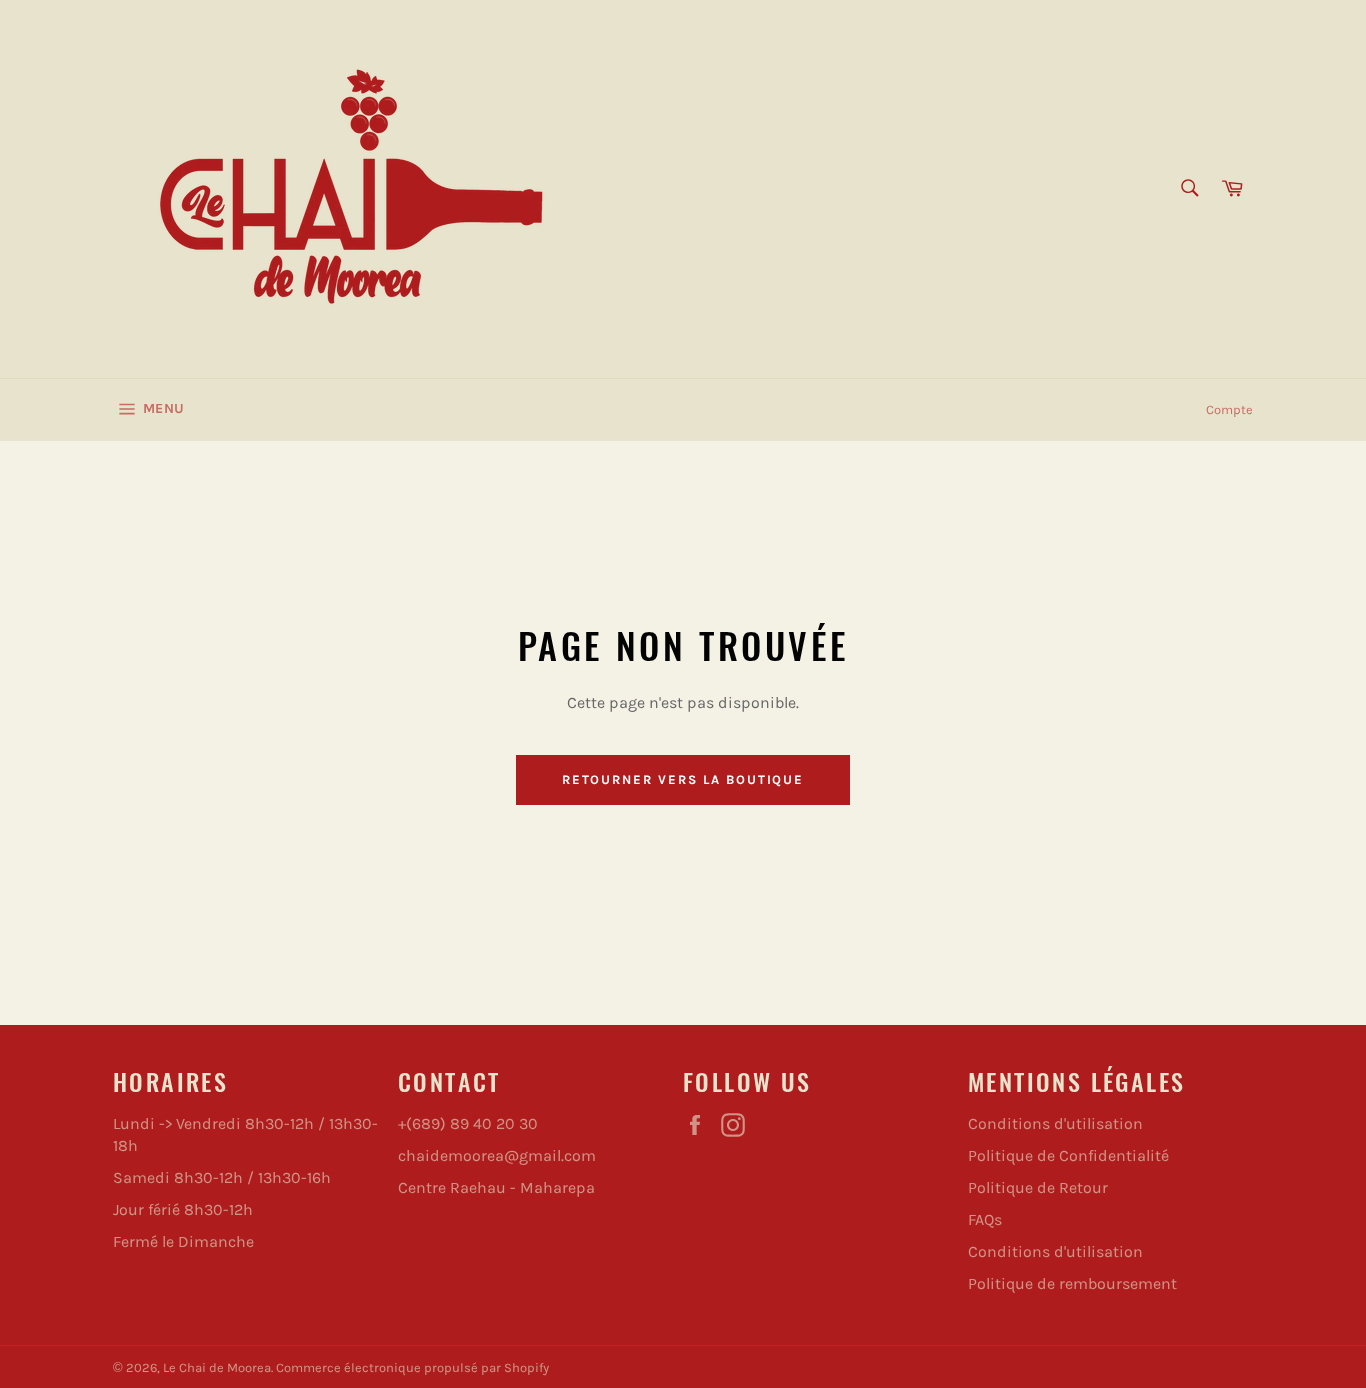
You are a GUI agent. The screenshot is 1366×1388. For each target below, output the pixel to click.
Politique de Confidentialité (1068, 1155)
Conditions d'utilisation (1055, 1123)
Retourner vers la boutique (683, 779)
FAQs (985, 1219)
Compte (1229, 409)
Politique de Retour (1038, 1187)
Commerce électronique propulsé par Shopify (412, 1367)
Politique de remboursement (1072, 1283)
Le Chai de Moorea (217, 1367)
